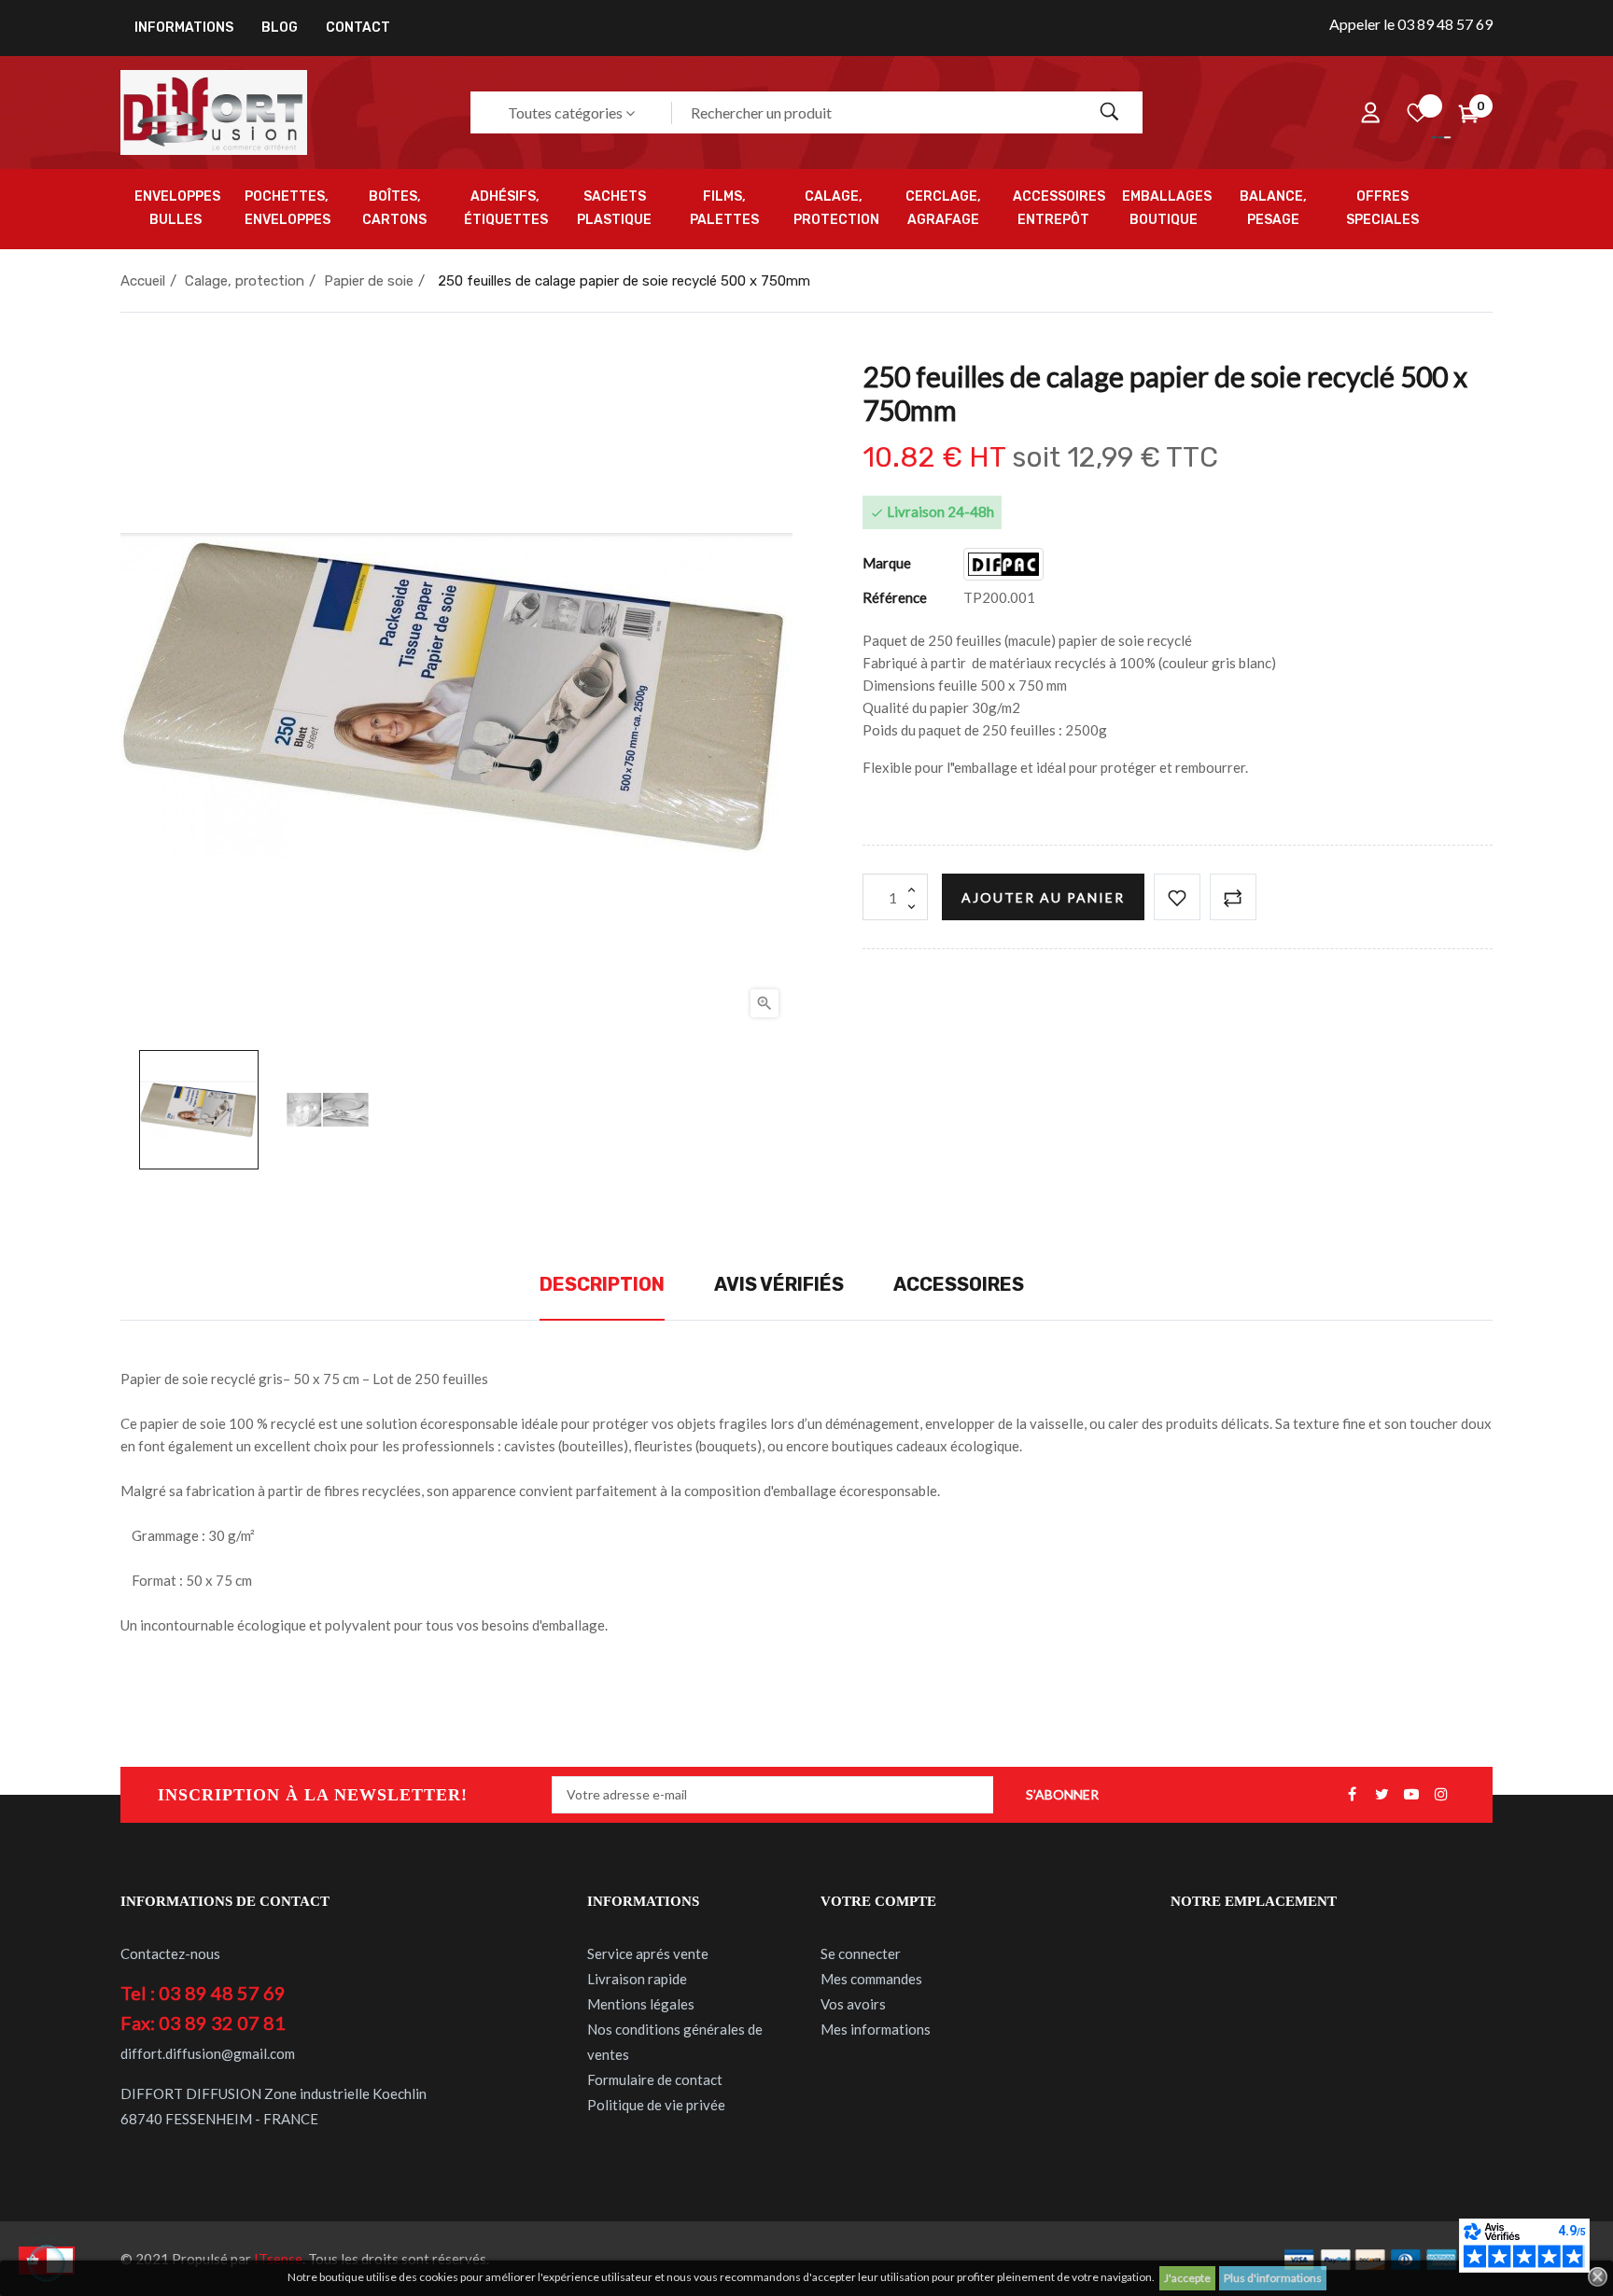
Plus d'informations (1273, 2278)
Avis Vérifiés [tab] (779, 1284)
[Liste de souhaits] (1417, 113)
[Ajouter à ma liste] (1177, 897)
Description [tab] (602, 1284)
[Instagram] (1441, 1795)
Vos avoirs (853, 2004)
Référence (895, 597)
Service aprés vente (648, 1953)
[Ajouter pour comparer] (1233, 897)
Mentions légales (641, 2004)
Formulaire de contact (655, 2079)
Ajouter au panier (1043, 897)
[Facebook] (1352, 1795)
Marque (887, 563)
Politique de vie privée (656, 2105)
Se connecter (861, 1953)
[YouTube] (1411, 1795)
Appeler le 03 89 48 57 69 (1411, 24)
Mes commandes (871, 1979)
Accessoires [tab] (959, 1284)
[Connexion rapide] (1370, 113)
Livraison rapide (637, 1979)
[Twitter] (1382, 1795)
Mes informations (876, 2029)
